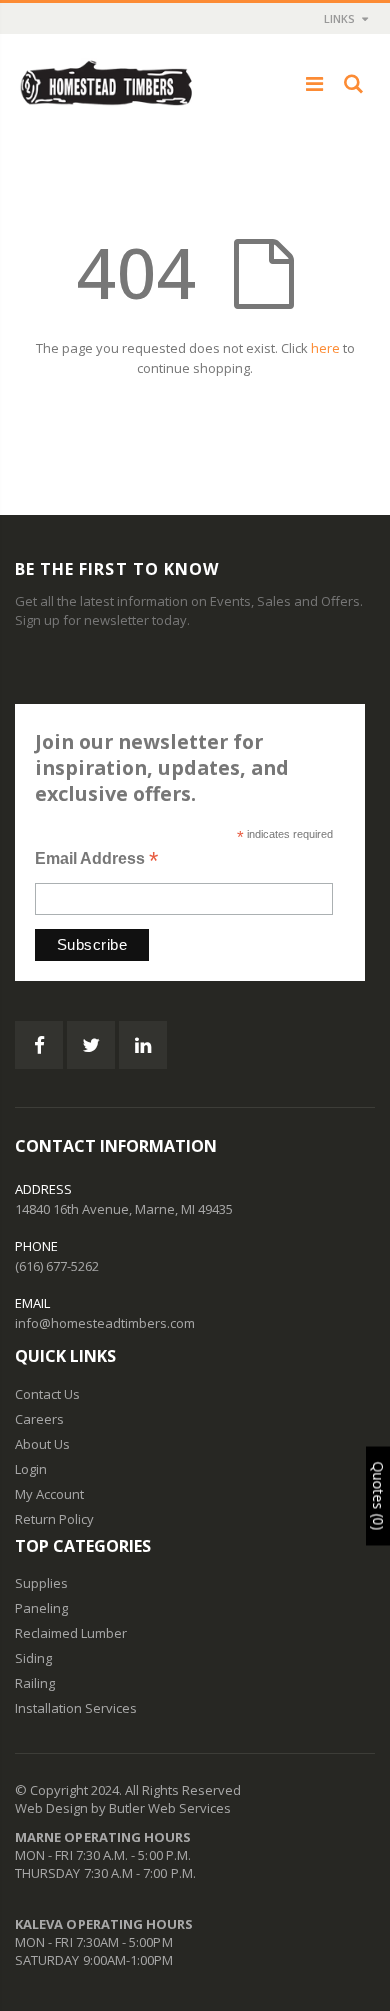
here (325, 348)
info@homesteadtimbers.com (105, 1323)
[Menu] (314, 83)
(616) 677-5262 (57, 1266)
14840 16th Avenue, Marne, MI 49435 (124, 1209)
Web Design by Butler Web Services (123, 1808)
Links (339, 18)
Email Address (96, 860)
